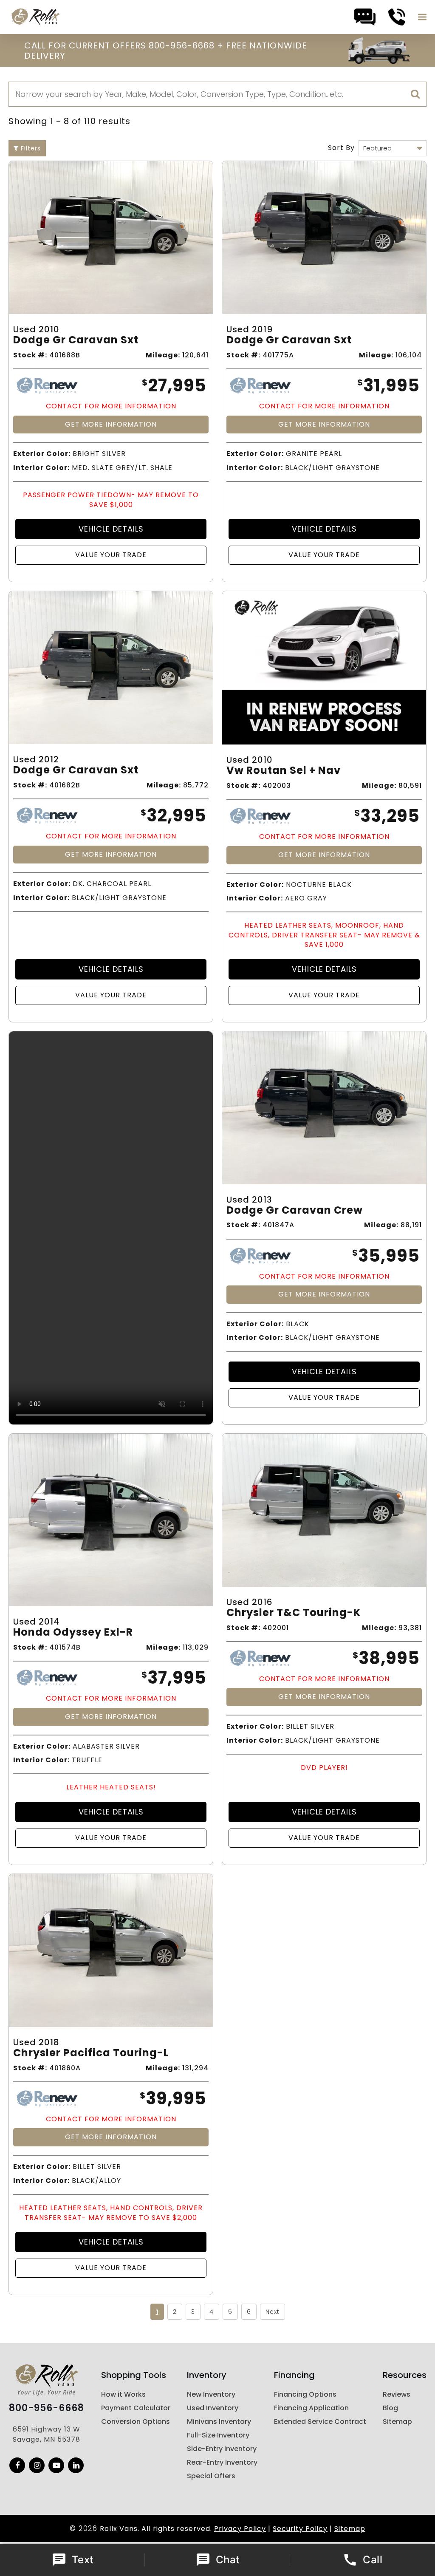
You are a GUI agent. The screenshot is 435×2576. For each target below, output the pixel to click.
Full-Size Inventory (218, 2435)
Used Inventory (213, 2408)
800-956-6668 (47, 2408)
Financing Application (311, 2408)
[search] (415, 94)
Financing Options (305, 2394)
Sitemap (397, 2422)
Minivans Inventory (219, 2422)
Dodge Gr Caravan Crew (295, 1210)
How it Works (123, 2394)
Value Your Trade (111, 555)
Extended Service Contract (320, 2422)
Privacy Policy (240, 2529)
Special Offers (211, 2476)
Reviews (397, 2394)
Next (273, 2312)
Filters (30, 148)
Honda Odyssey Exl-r (73, 1632)
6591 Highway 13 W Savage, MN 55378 (47, 2434)
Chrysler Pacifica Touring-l (91, 2053)
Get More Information (111, 424)
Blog (390, 2408)
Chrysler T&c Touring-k (294, 1613)
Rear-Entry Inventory (222, 2462)
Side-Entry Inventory (222, 2449)
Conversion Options (136, 2422)
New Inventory (211, 2394)
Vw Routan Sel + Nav (284, 771)
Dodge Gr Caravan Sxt (76, 340)
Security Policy (300, 2529)
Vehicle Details (111, 529)
